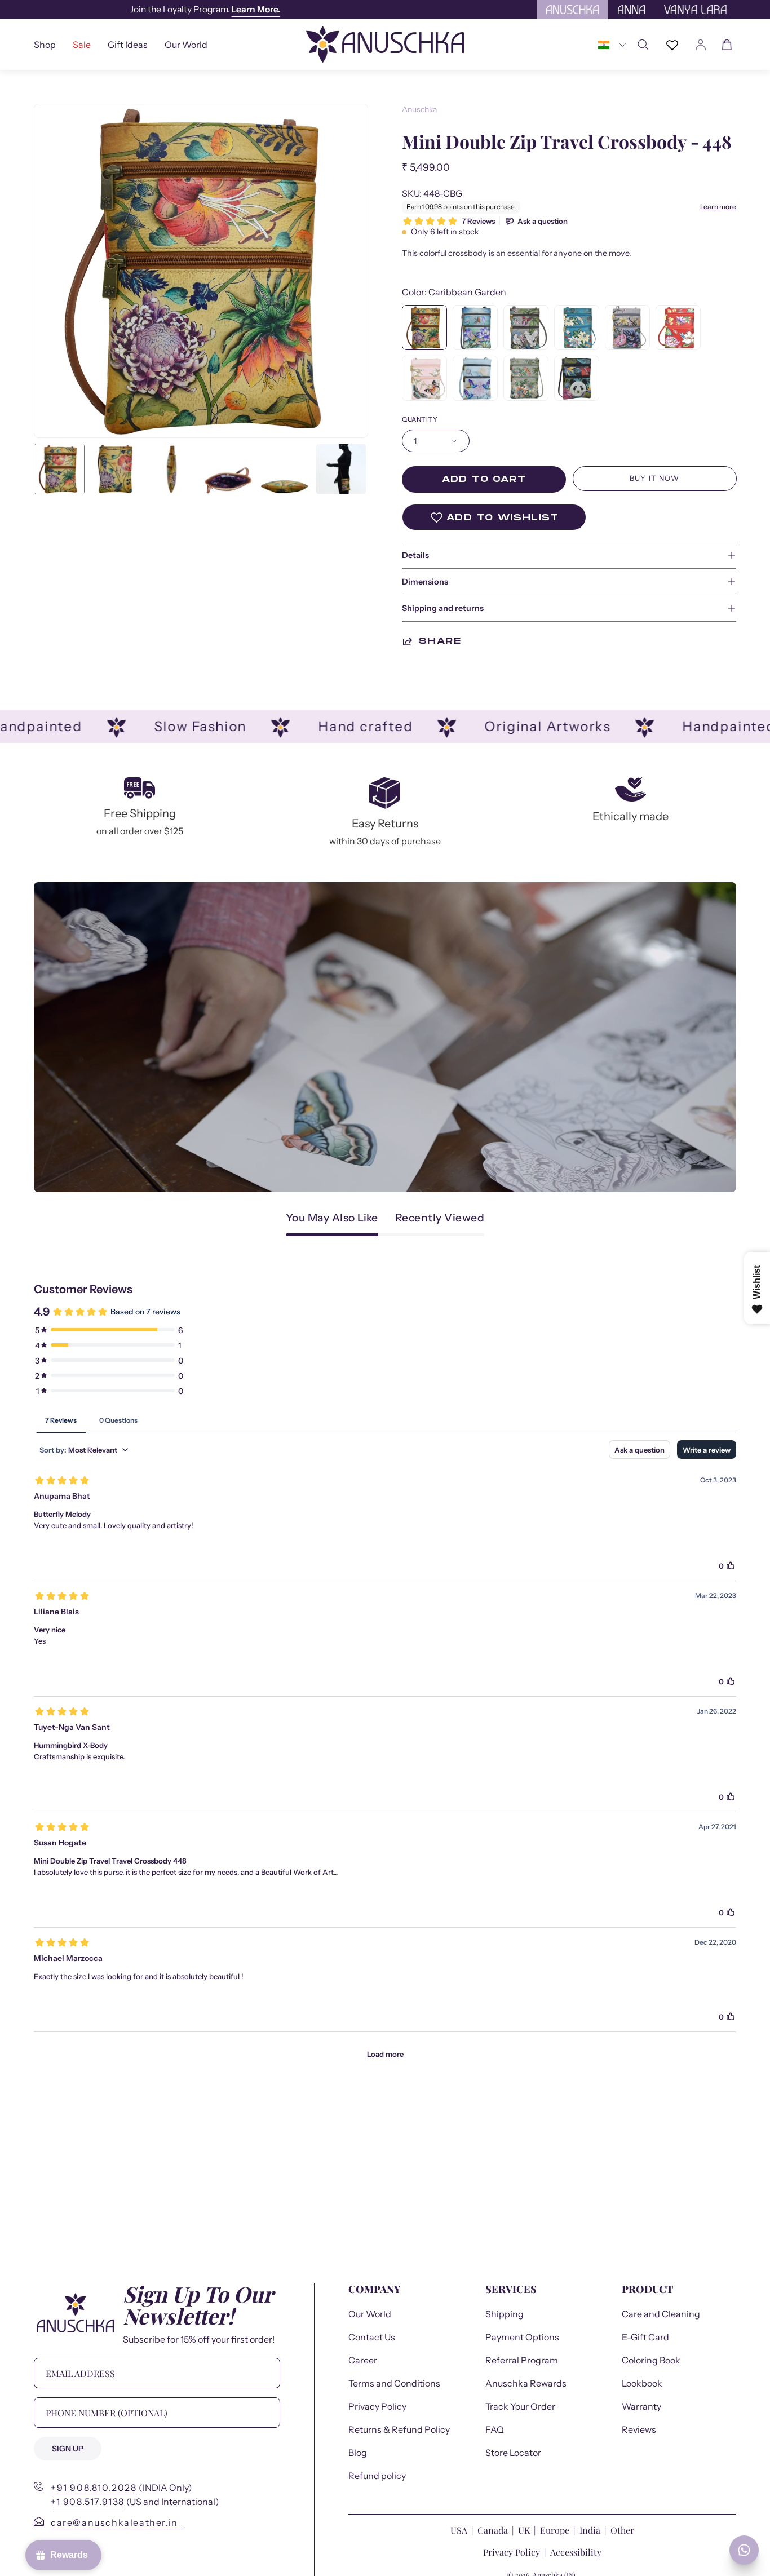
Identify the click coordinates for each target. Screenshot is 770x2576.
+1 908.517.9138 (88, 2502)
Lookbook (642, 2383)
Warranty (641, 2406)
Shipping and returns (443, 608)
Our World (370, 2314)
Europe (555, 2530)
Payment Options (522, 2337)
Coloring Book (651, 2360)
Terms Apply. (235, 9)
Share (440, 641)
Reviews (639, 2429)
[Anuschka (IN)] (385, 45)
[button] (128, 45)
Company (374, 2289)
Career (363, 2360)
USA (460, 2530)
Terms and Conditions (394, 2383)
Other (622, 2530)
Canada (494, 2530)
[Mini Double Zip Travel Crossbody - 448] (59, 469)
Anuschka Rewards (526, 2383)
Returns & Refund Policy (399, 2429)
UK (524, 2530)
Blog (358, 2453)
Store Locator (513, 2453)
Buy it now (654, 478)
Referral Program (522, 2360)
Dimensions (425, 582)
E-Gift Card (645, 2337)
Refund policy (377, 2476)
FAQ (495, 2429)
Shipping (505, 2314)
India (590, 2530)
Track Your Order (520, 2406)
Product (647, 2289)
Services (511, 2289)
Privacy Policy (377, 2406)
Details (415, 555)
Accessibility (576, 2552)
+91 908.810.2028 (94, 2488)
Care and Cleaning (661, 2314)
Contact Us (372, 2337)
